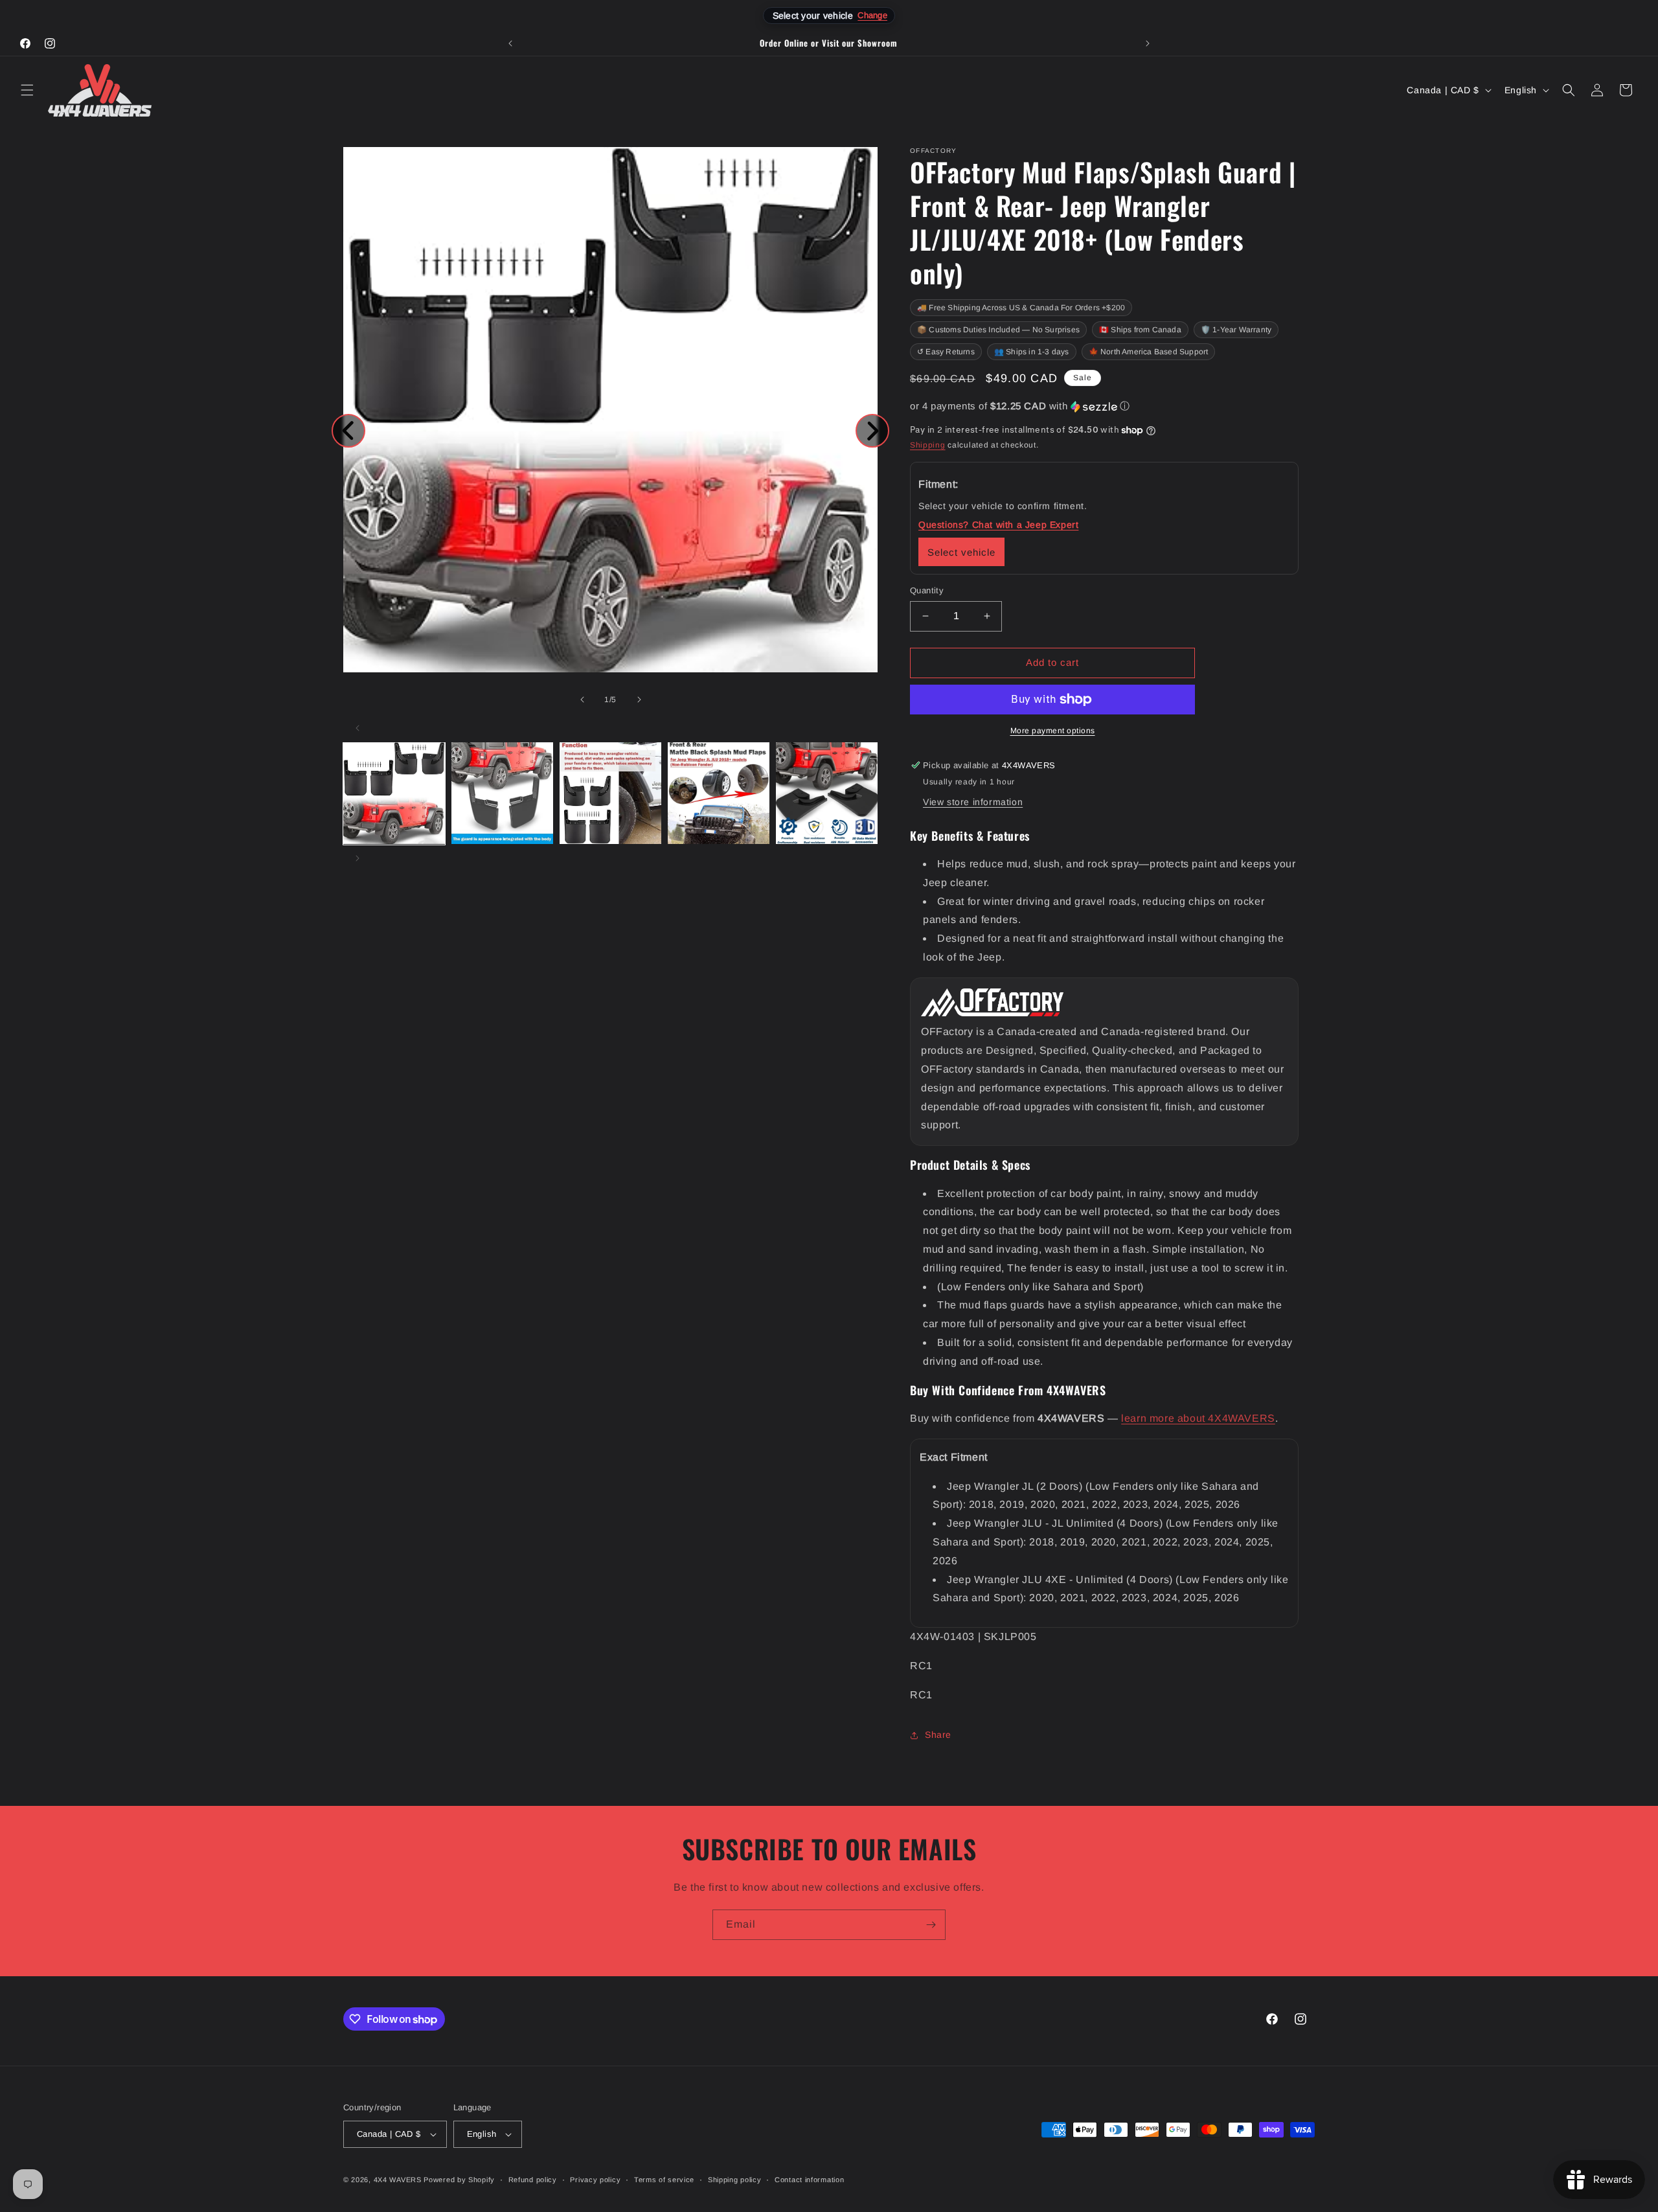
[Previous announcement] (510, 43)
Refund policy (533, 2180)
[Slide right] (639, 700)
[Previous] (348, 431)
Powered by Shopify (459, 2180)
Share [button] (938, 1735)
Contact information (809, 2180)
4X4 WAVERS (398, 2180)
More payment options (1053, 731)
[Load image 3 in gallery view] (610, 793)
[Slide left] (582, 700)
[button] (27, 90)
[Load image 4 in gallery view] (719, 793)
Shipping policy (735, 2180)
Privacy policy (595, 2180)
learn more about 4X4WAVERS (1198, 1418)
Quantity (927, 590)
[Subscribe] (931, 1925)
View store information (973, 802)
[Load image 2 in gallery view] (502, 793)
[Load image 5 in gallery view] (827, 793)
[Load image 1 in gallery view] (394, 793)
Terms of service (664, 2180)
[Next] (872, 431)
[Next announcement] (1148, 43)
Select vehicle (961, 552)
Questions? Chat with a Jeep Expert (998, 525)
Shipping (928, 445)
